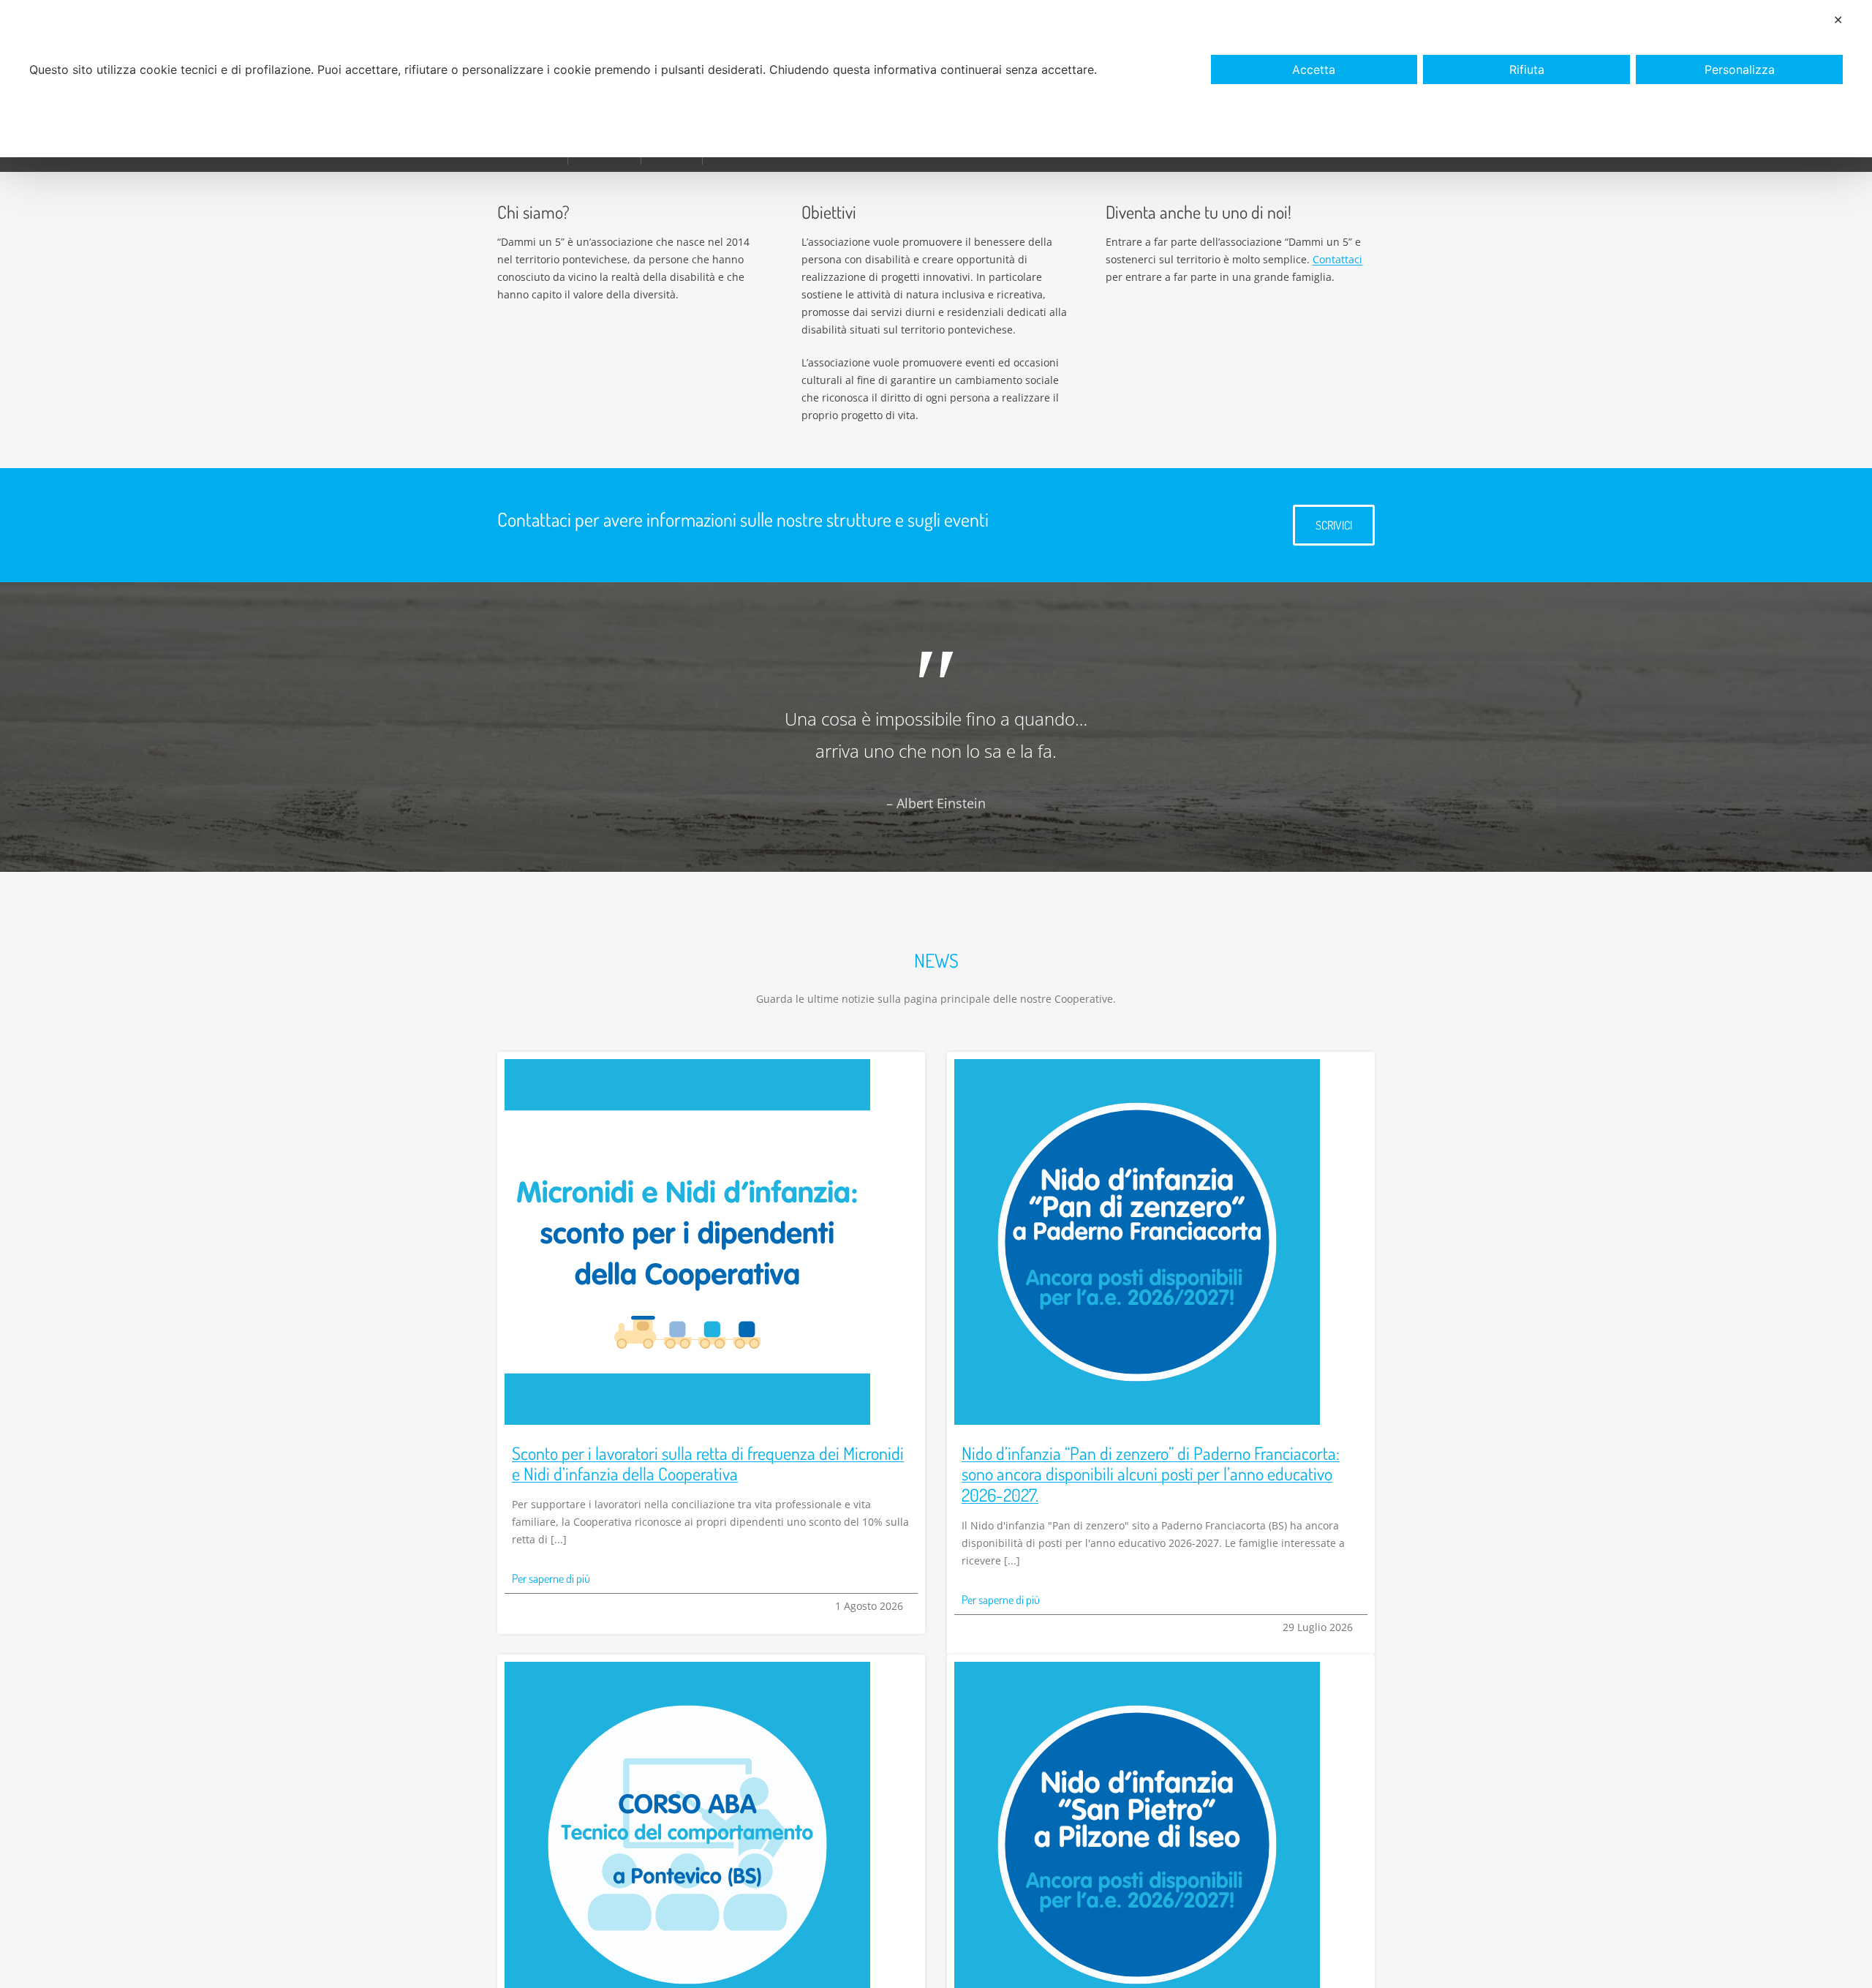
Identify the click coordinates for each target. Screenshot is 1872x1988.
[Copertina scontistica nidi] (687, 1064)
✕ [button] (1838, 20)
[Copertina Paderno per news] (1137, 1064)
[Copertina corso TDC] (687, 1667)
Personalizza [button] (1740, 69)
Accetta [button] (1314, 69)
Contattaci (1337, 259)
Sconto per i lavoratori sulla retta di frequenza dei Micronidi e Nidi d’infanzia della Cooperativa (708, 1464)
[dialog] (936, 79)
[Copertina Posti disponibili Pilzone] (1137, 1667)
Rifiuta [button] (1527, 69)
